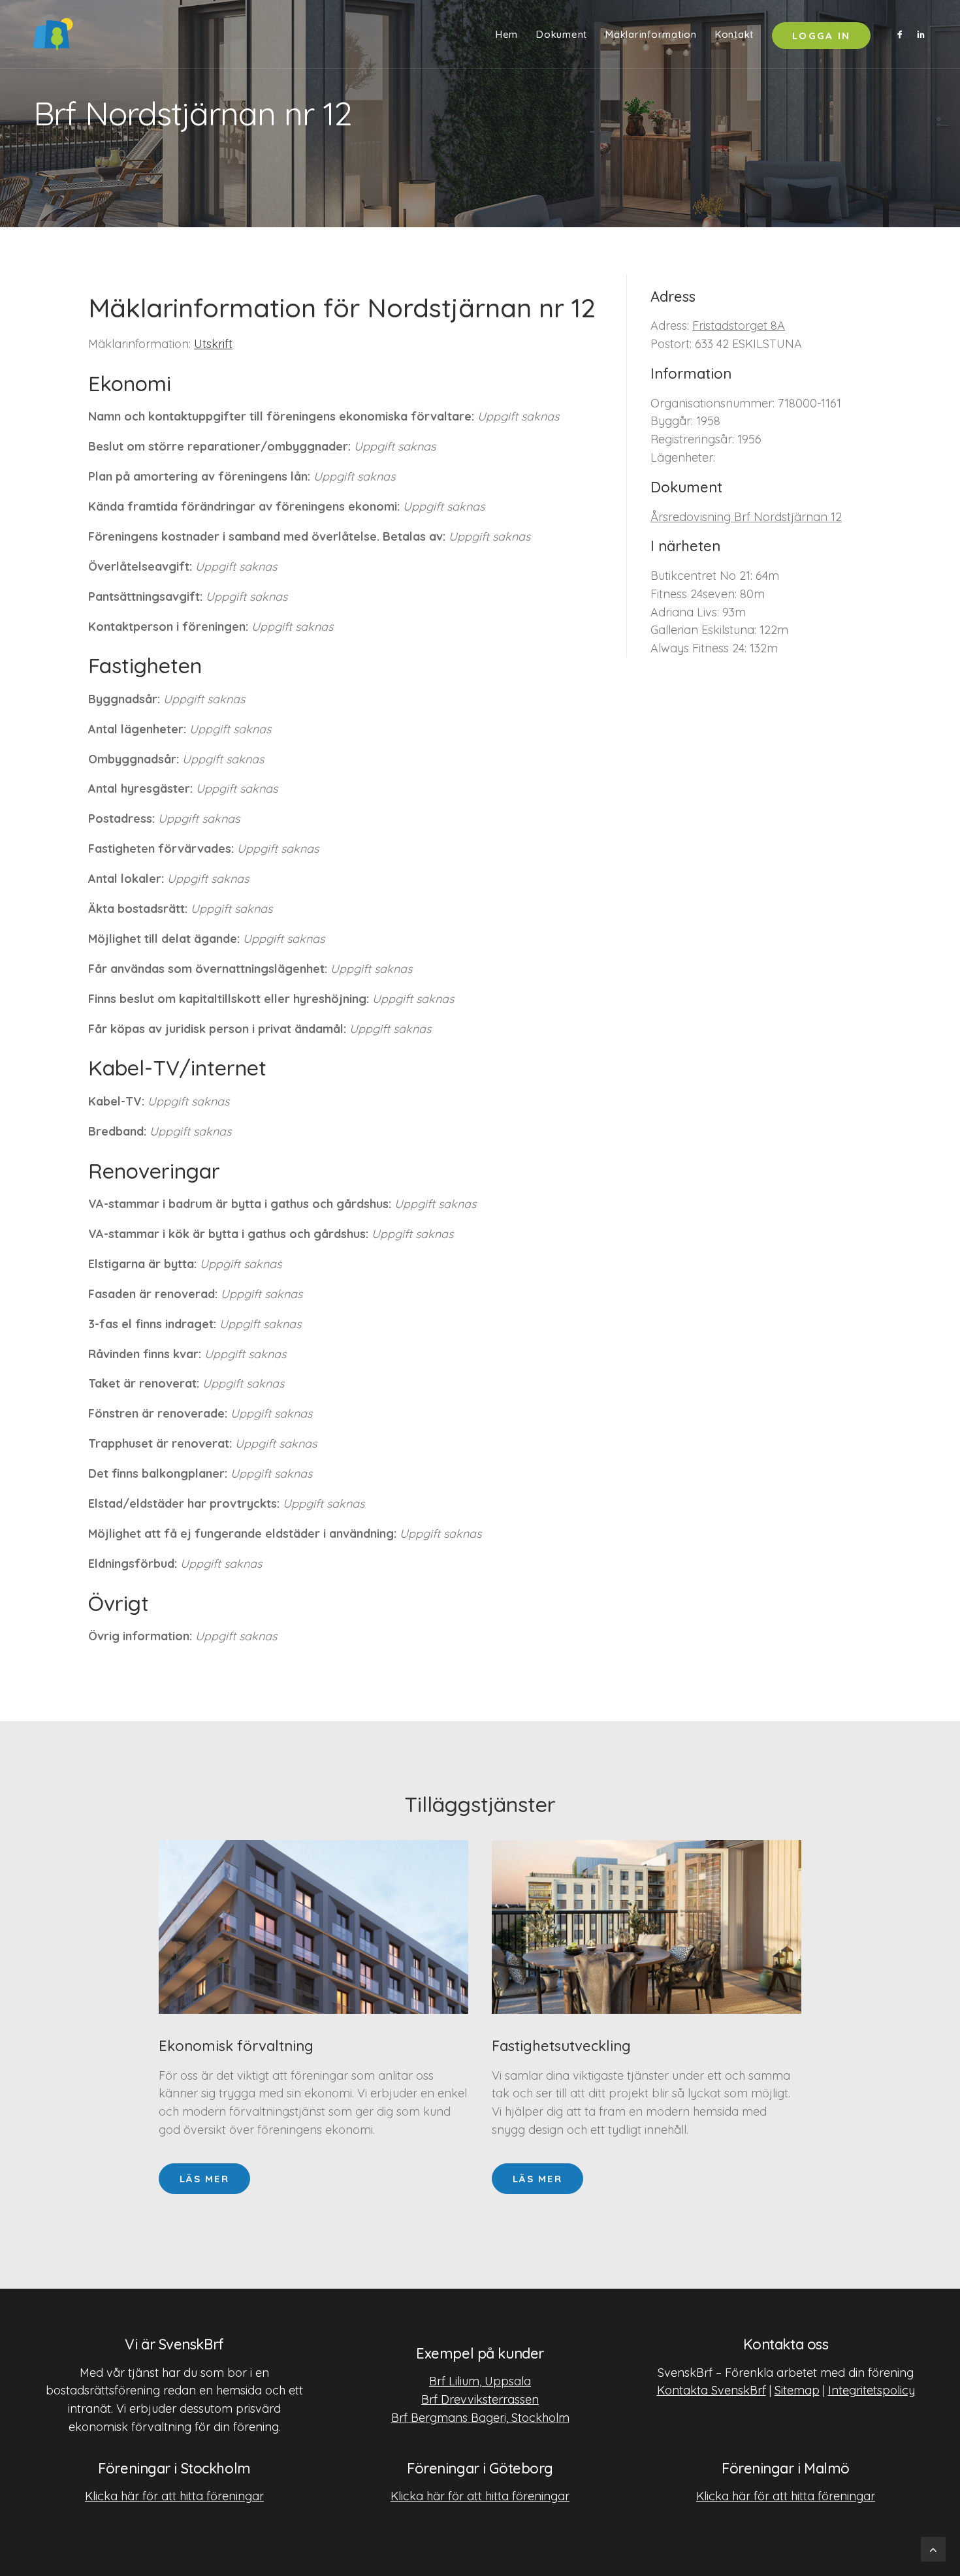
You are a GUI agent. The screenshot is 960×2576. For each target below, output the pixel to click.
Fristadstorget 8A (739, 326)
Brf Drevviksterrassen (480, 2399)
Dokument (562, 34)
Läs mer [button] (204, 2179)
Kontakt (734, 34)
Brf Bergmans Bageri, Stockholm (480, 2418)
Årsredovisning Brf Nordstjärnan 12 (746, 517)
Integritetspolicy (872, 2390)
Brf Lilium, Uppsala (480, 2381)
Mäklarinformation (651, 34)
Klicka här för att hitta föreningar (174, 2496)
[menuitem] (507, 34)
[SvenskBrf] (53, 34)
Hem (507, 34)
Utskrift (213, 344)
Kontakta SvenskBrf (712, 2390)
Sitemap (797, 2390)
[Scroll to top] (933, 2548)
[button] (902, 34)
